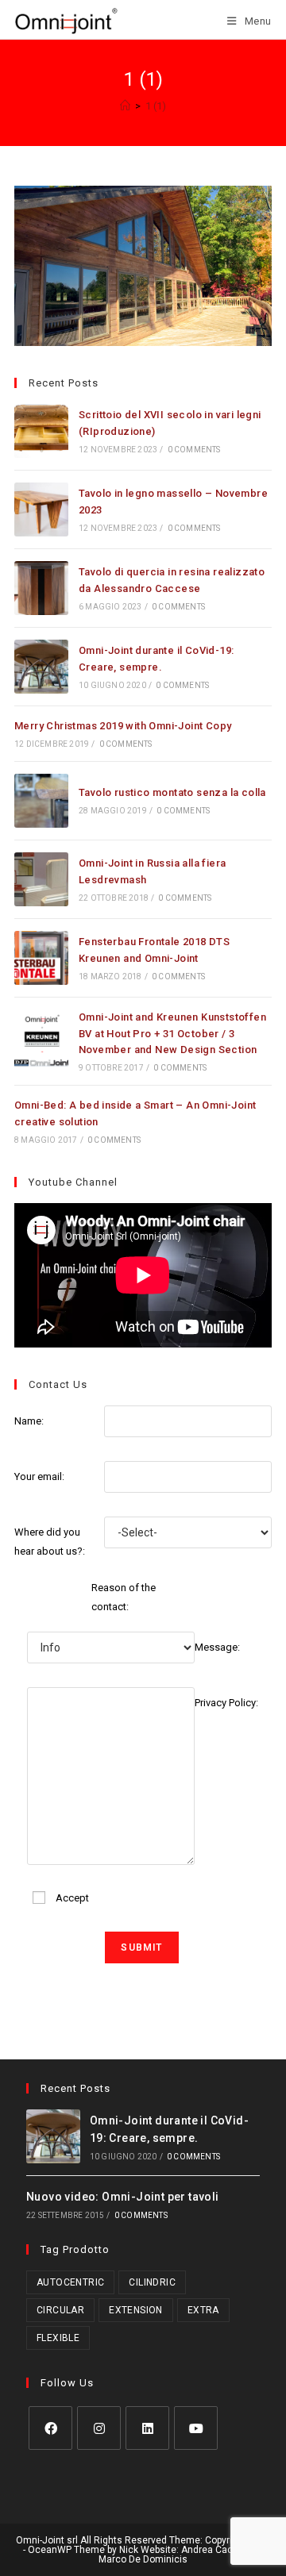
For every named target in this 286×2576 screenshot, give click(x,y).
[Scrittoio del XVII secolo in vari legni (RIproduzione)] (41, 431)
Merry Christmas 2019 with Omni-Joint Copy (123, 726)
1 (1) (156, 106)
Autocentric (70, 2282)
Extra (203, 2310)
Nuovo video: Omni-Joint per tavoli (123, 2197)
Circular (60, 2310)
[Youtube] (196, 2428)
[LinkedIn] (147, 2428)
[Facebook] (50, 2428)
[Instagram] (99, 2428)
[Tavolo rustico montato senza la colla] (41, 801)
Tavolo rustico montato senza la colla (172, 792)
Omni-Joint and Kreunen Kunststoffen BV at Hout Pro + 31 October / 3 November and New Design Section (172, 1034)
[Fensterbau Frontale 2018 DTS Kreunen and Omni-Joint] (41, 958)
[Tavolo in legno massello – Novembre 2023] (41, 509)
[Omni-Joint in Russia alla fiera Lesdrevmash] (41, 879)
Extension (136, 2310)
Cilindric (152, 2282)
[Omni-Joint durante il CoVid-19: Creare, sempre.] (41, 667)
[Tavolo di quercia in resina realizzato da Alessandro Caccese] (41, 588)
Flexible (58, 2338)
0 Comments (194, 450)
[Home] (125, 106)
